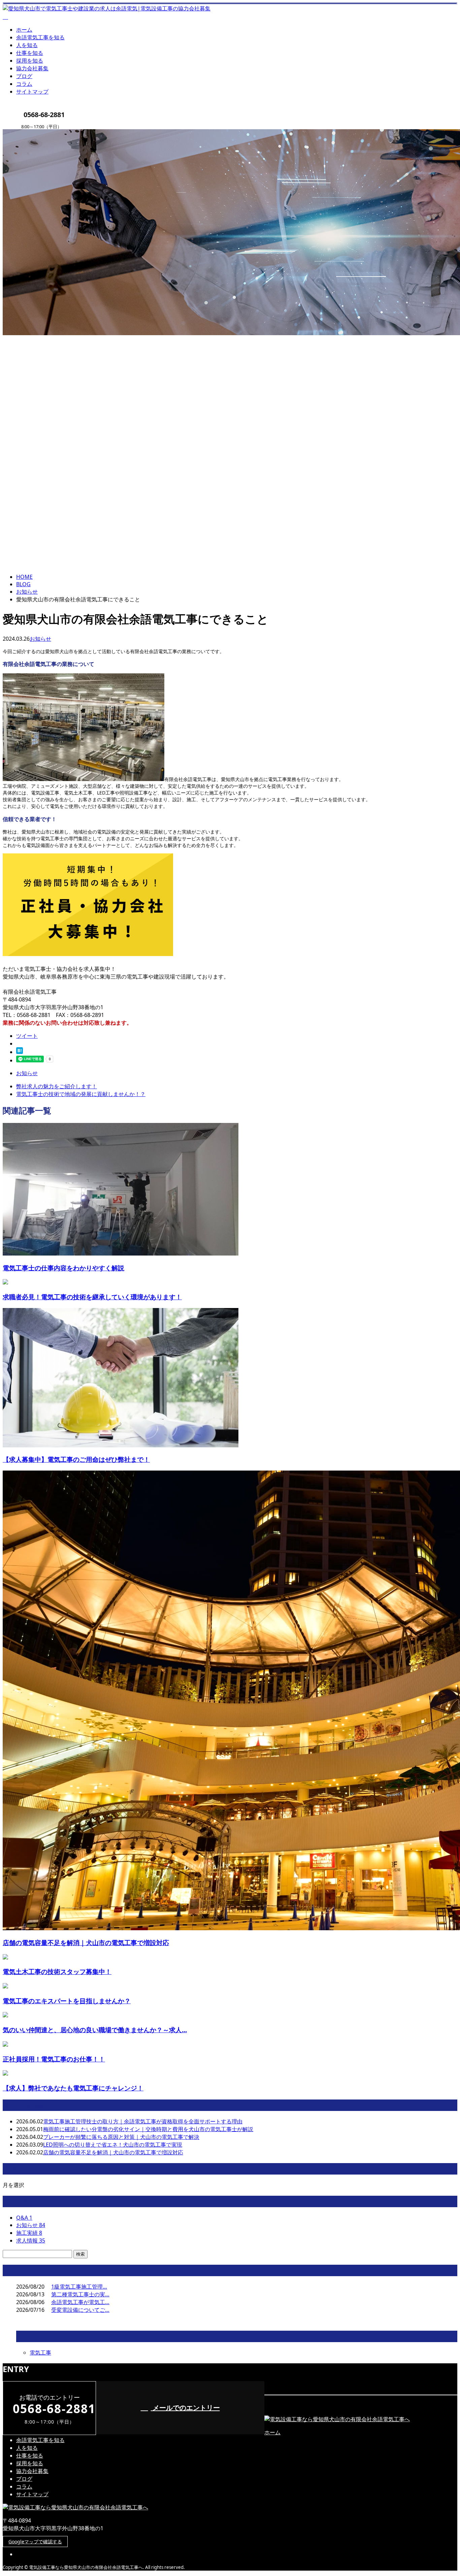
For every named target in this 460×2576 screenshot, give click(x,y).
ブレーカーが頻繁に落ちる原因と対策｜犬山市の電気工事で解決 (121, 2137)
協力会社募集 (32, 68)
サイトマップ (32, 92)
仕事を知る (30, 53)
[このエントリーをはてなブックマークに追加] (20, 1052)
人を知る (27, 45)
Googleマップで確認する (35, 2542)
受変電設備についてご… (80, 2310)
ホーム (24, 30)
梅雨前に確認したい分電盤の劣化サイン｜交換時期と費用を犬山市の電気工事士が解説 (148, 2129)
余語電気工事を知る (40, 37)
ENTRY (26, 133)
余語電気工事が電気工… (80, 2302)
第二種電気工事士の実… (80, 2294)
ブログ (24, 76)
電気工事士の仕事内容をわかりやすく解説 (63, 1268)
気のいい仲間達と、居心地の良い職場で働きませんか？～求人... (95, 2030)
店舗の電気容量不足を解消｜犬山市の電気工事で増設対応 (86, 1943)
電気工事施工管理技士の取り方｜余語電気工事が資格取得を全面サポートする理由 (143, 2121)
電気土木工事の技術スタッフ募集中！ (57, 1971)
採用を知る (30, 61)
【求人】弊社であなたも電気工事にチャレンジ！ (73, 2088)
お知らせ (40, 639)
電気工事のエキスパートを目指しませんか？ (67, 2001)
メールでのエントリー (185, 2408)
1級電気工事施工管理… (79, 2287)
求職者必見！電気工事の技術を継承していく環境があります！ (92, 1297)
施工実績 (29, 2233)
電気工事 (40, 2353)
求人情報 (31, 2240)
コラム (24, 84)
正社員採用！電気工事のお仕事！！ (54, 2059)
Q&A (24, 2218)
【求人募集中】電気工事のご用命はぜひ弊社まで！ (76, 1459)
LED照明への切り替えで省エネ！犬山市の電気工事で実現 (113, 2145)
